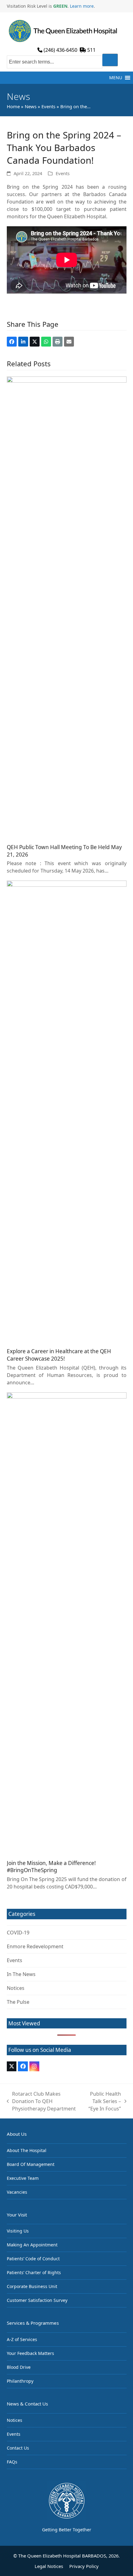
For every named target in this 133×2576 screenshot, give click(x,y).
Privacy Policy (84, 2566)
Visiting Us (18, 2231)
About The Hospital (27, 2150)
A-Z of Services (22, 2339)
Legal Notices (49, 2566)
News (31, 106)
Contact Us (18, 2448)
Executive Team (23, 2178)
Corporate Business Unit (32, 2286)
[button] (116, 78)
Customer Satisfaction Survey (37, 2300)
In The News (21, 1974)
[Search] (110, 60)
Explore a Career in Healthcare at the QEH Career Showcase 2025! (59, 1355)
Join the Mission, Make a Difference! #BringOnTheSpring (51, 1867)
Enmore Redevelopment (35, 1946)
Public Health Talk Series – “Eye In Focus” (102, 2101)
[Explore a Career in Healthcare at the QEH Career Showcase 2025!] (67, 1111)
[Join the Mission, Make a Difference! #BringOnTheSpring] (67, 1623)
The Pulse (18, 2002)
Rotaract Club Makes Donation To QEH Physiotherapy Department (41, 2101)
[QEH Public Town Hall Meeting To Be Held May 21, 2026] (67, 607)
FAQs (12, 2462)
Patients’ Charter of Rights (34, 2272)
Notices (16, 1988)
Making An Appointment (32, 2245)
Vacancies (17, 2192)
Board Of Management (31, 2164)
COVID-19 (18, 1933)
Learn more (82, 6)
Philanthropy (20, 2381)
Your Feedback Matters (30, 2353)
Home (13, 106)
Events (48, 106)
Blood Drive (19, 2367)
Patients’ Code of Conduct (33, 2259)
